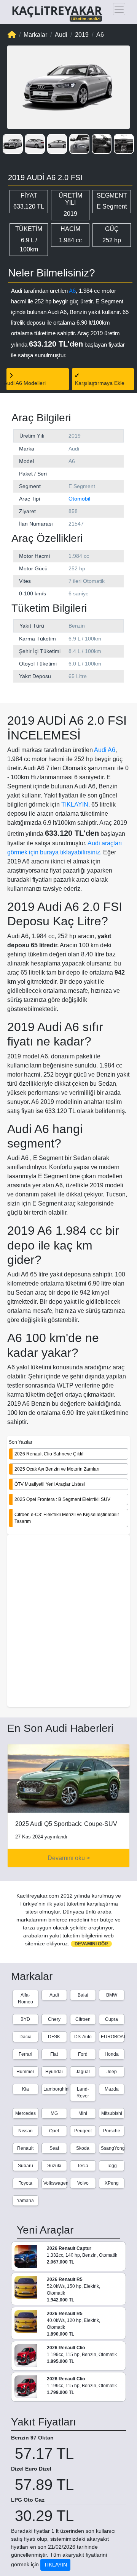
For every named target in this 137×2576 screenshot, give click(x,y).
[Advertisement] (68, 1622)
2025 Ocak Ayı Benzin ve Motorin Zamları (57, 1469)
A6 (72, 291)
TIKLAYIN (75, 805)
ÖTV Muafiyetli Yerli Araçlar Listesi (50, 1484)
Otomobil (79, 499)
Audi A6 (105, 750)
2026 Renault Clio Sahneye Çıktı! (49, 1454)
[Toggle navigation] (119, 9)
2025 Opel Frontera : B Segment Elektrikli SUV (62, 1499)
